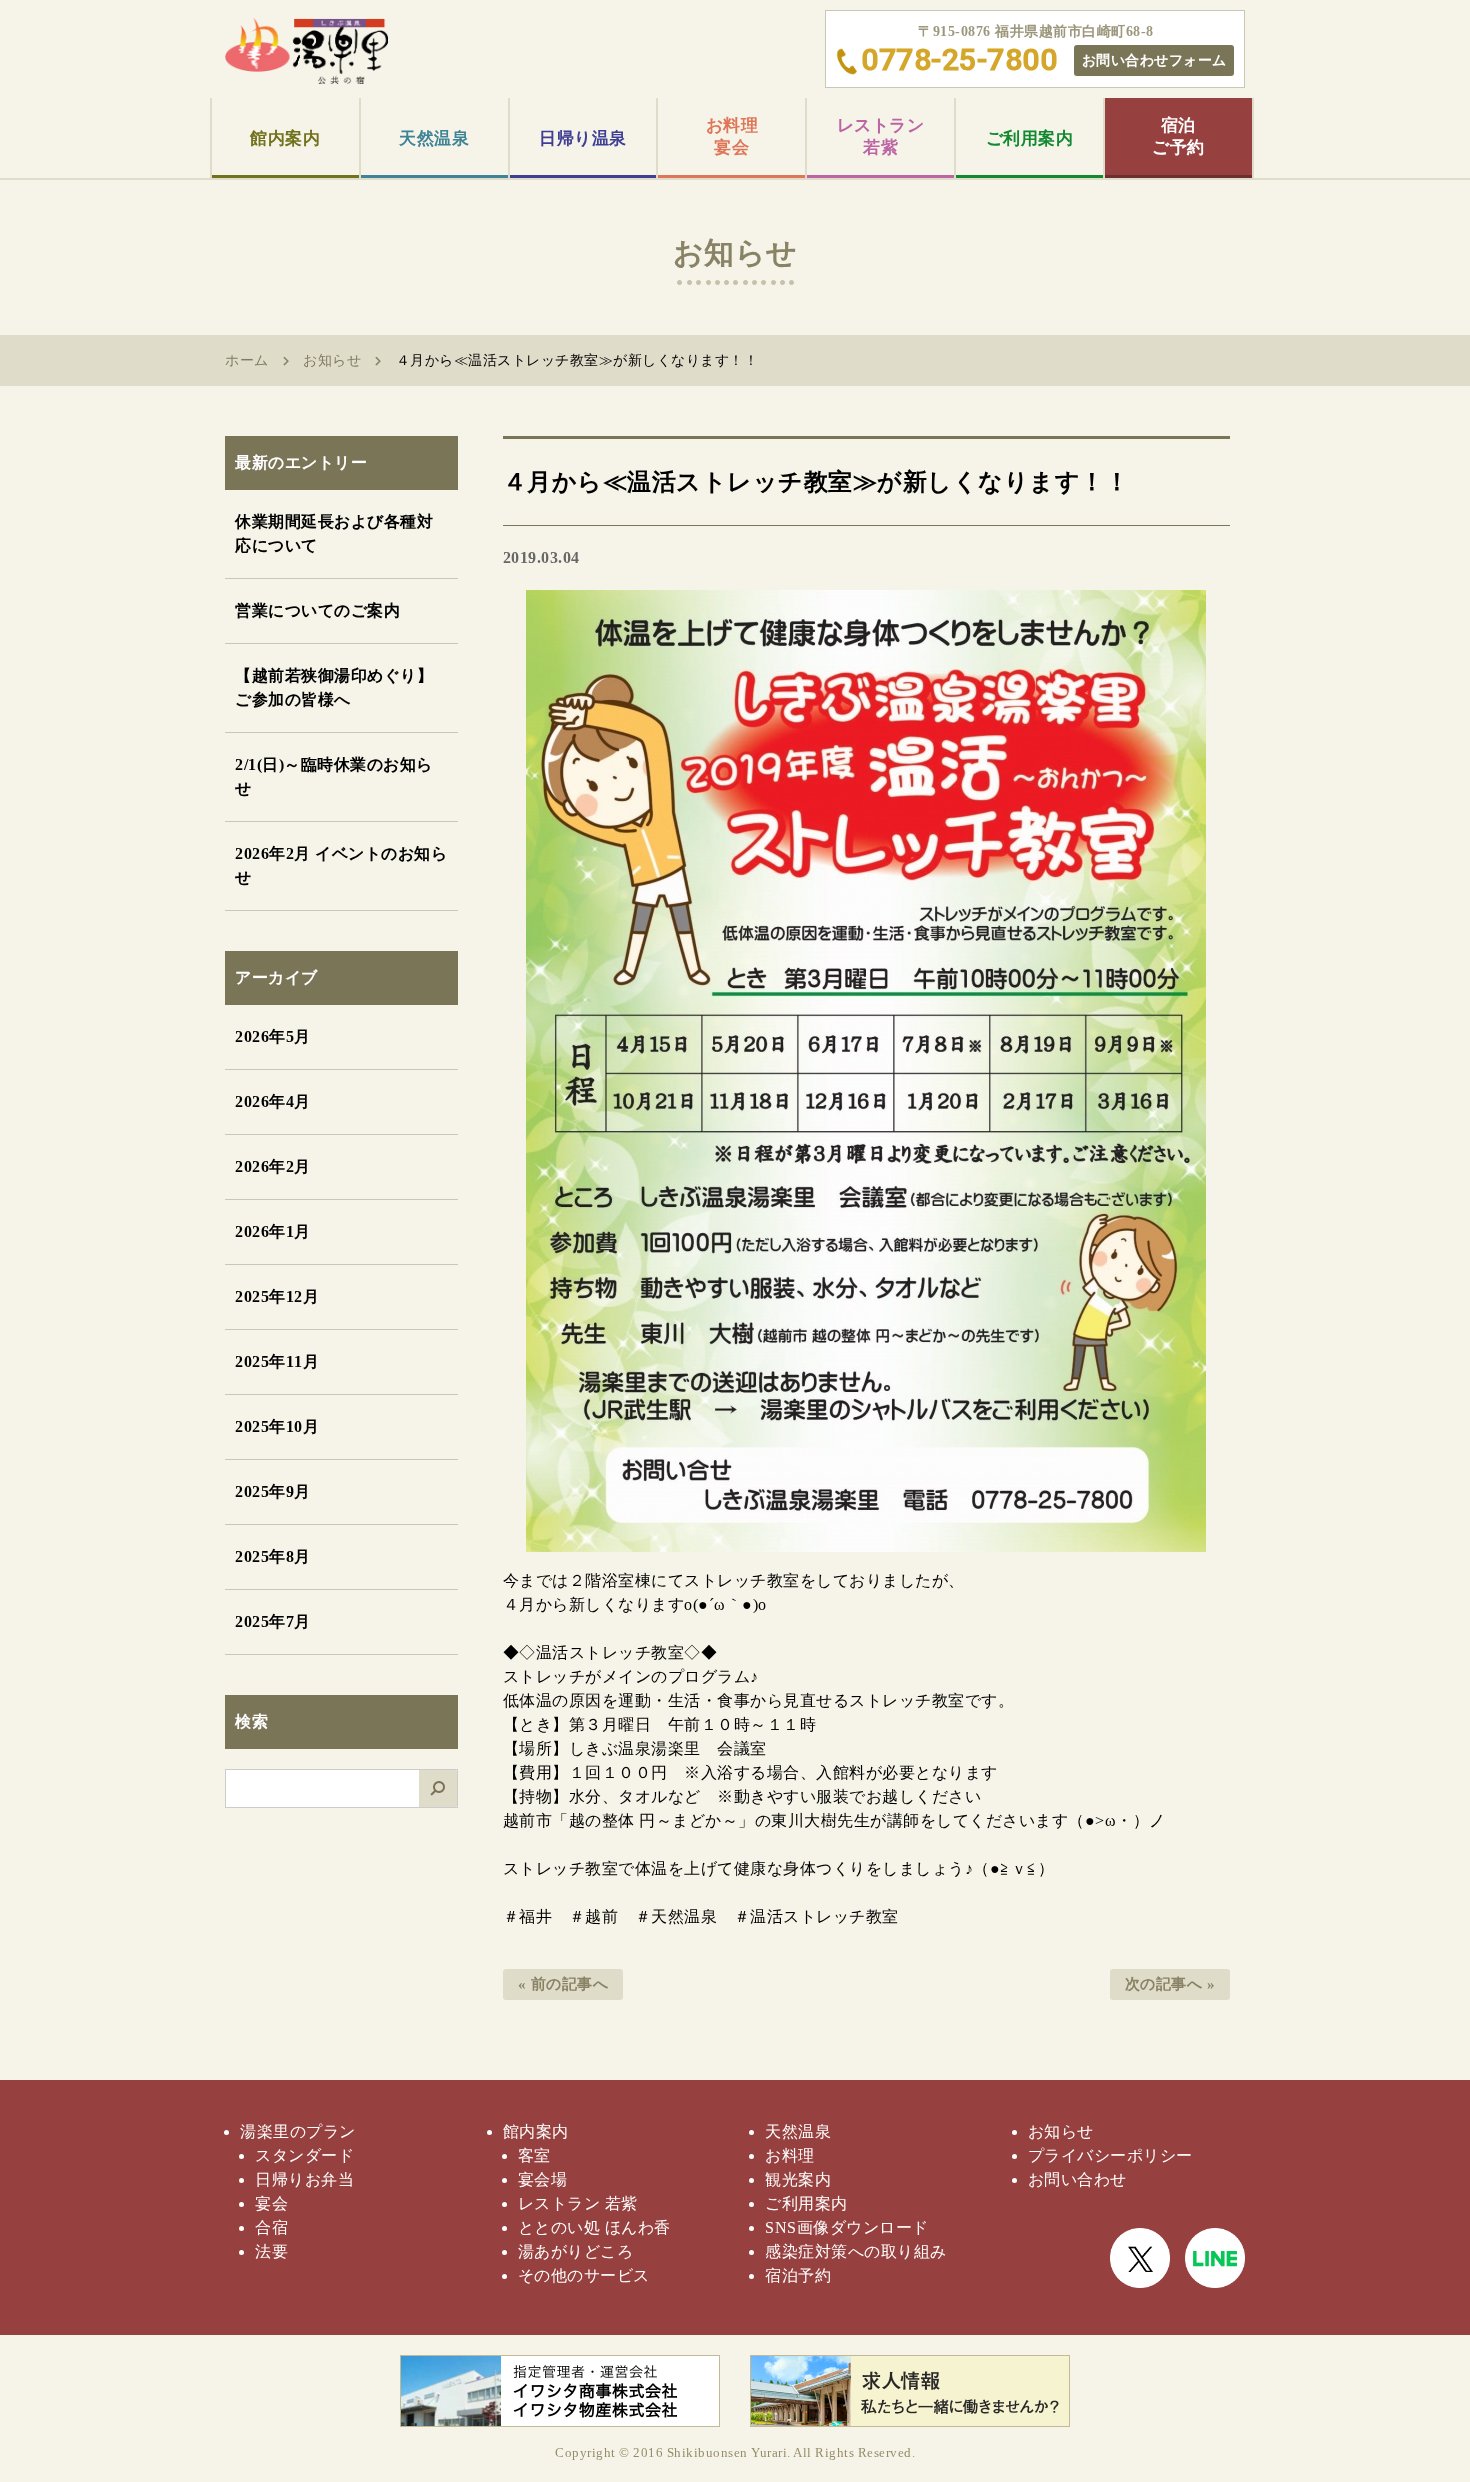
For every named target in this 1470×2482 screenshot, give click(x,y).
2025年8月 (273, 1556)
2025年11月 (277, 1361)
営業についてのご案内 (317, 610)
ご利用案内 (1030, 138)
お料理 (790, 2155)
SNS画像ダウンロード (847, 2227)
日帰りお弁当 (304, 2179)
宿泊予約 (798, 2275)
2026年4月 (273, 1101)
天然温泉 (434, 138)
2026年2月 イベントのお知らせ (341, 865)
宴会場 (543, 2179)
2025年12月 (277, 1296)
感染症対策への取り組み (856, 2251)
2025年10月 (277, 1426)
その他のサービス (584, 2275)
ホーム (247, 360)
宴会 (271, 2203)
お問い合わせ (1077, 2179)
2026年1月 (273, 1231)
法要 (271, 2251)
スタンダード (304, 2155)
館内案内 (285, 138)
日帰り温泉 (583, 138)
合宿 (271, 2227)
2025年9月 (273, 1491)
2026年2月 (273, 1166)
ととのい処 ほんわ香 (594, 2227)
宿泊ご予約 (1178, 136)
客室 (534, 2155)
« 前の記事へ (563, 1984)
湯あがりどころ (576, 2251)
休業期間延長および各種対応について (334, 533)
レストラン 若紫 (578, 2203)
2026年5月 (273, 1036)
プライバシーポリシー (1110, 2155)
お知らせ (332, 360)
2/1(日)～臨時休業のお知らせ (334, 776)
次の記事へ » (1170, 1984)
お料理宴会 (732, 136)
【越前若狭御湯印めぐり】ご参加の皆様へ (334, 687)
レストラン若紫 (881, 136)
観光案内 (798, 2179)
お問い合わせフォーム (1154, 60)
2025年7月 (273, 1621)
